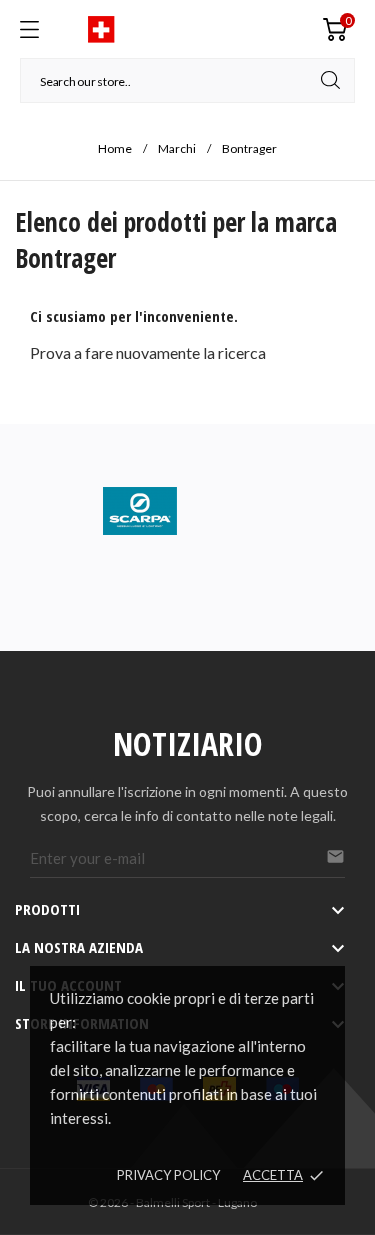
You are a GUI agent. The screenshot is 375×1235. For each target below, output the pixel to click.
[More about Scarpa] (187, 511)
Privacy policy (168, 1175)
